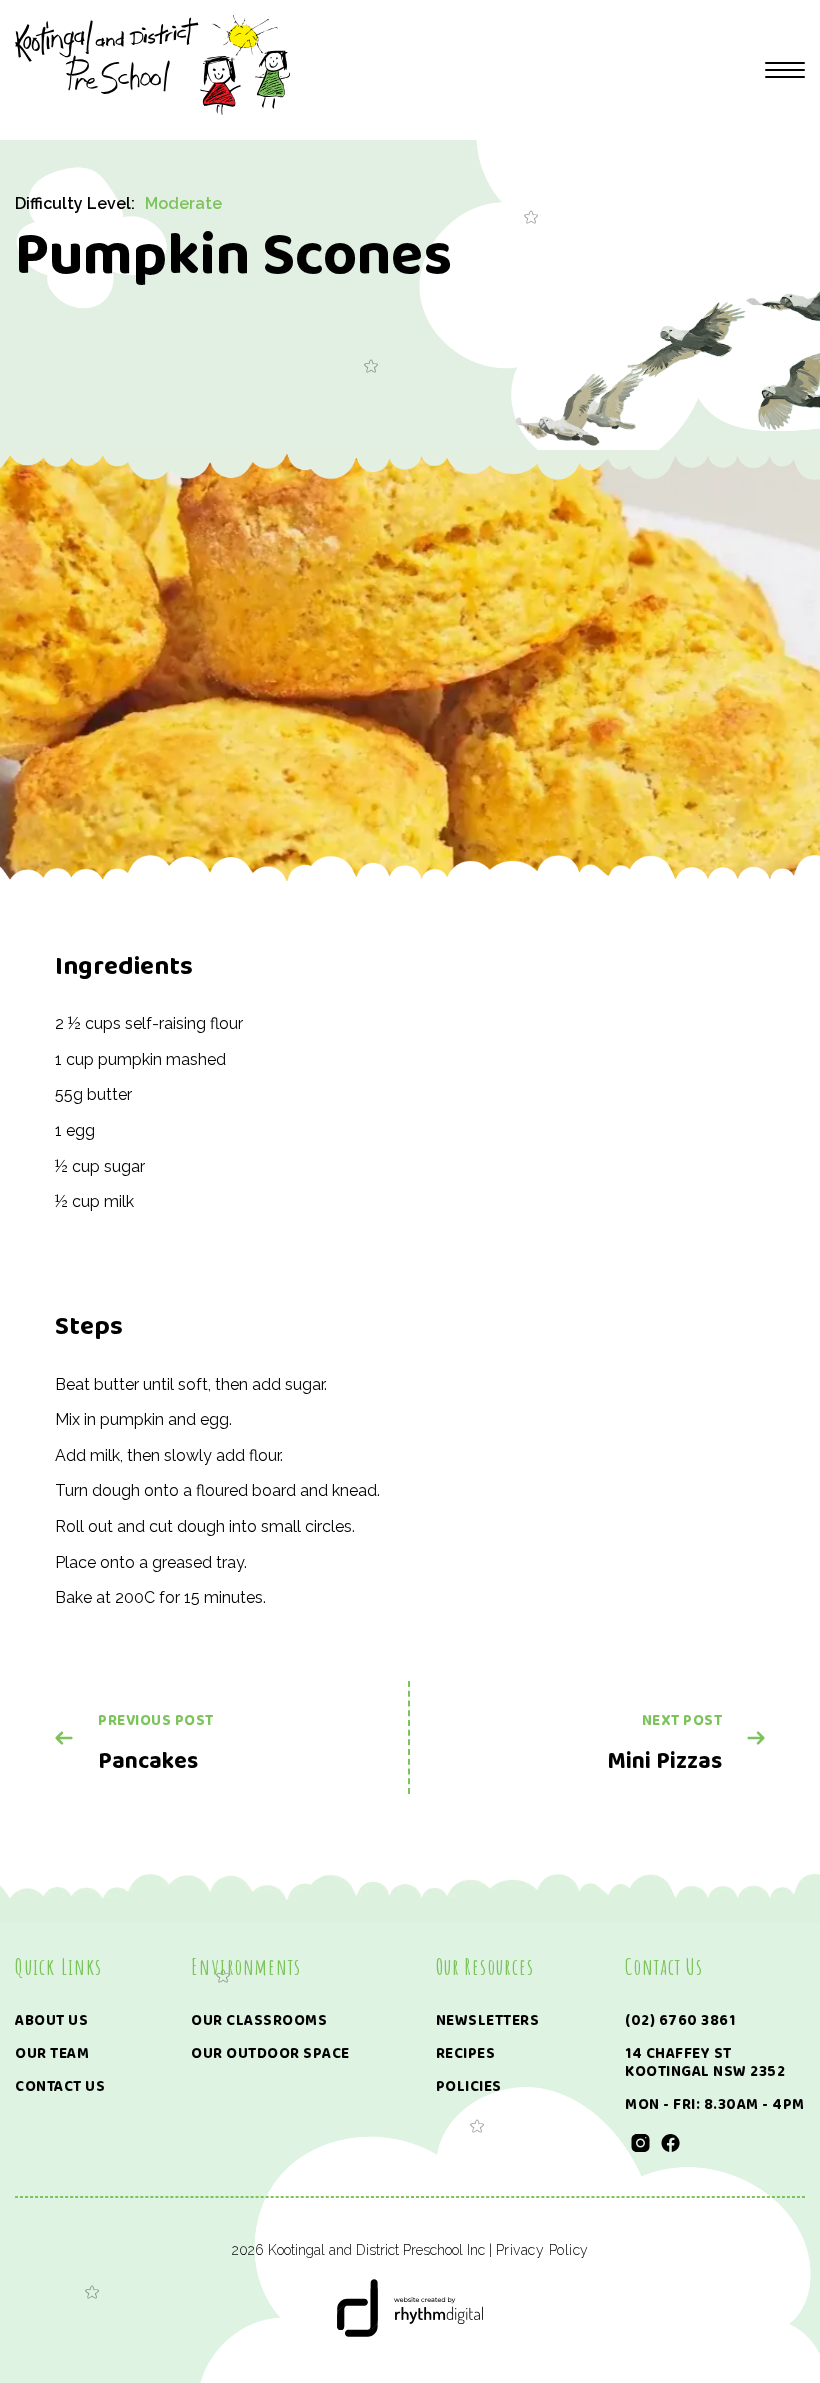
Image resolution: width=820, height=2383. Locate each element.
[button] (785, 70)
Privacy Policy (542, 2250)
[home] (152, 65)
